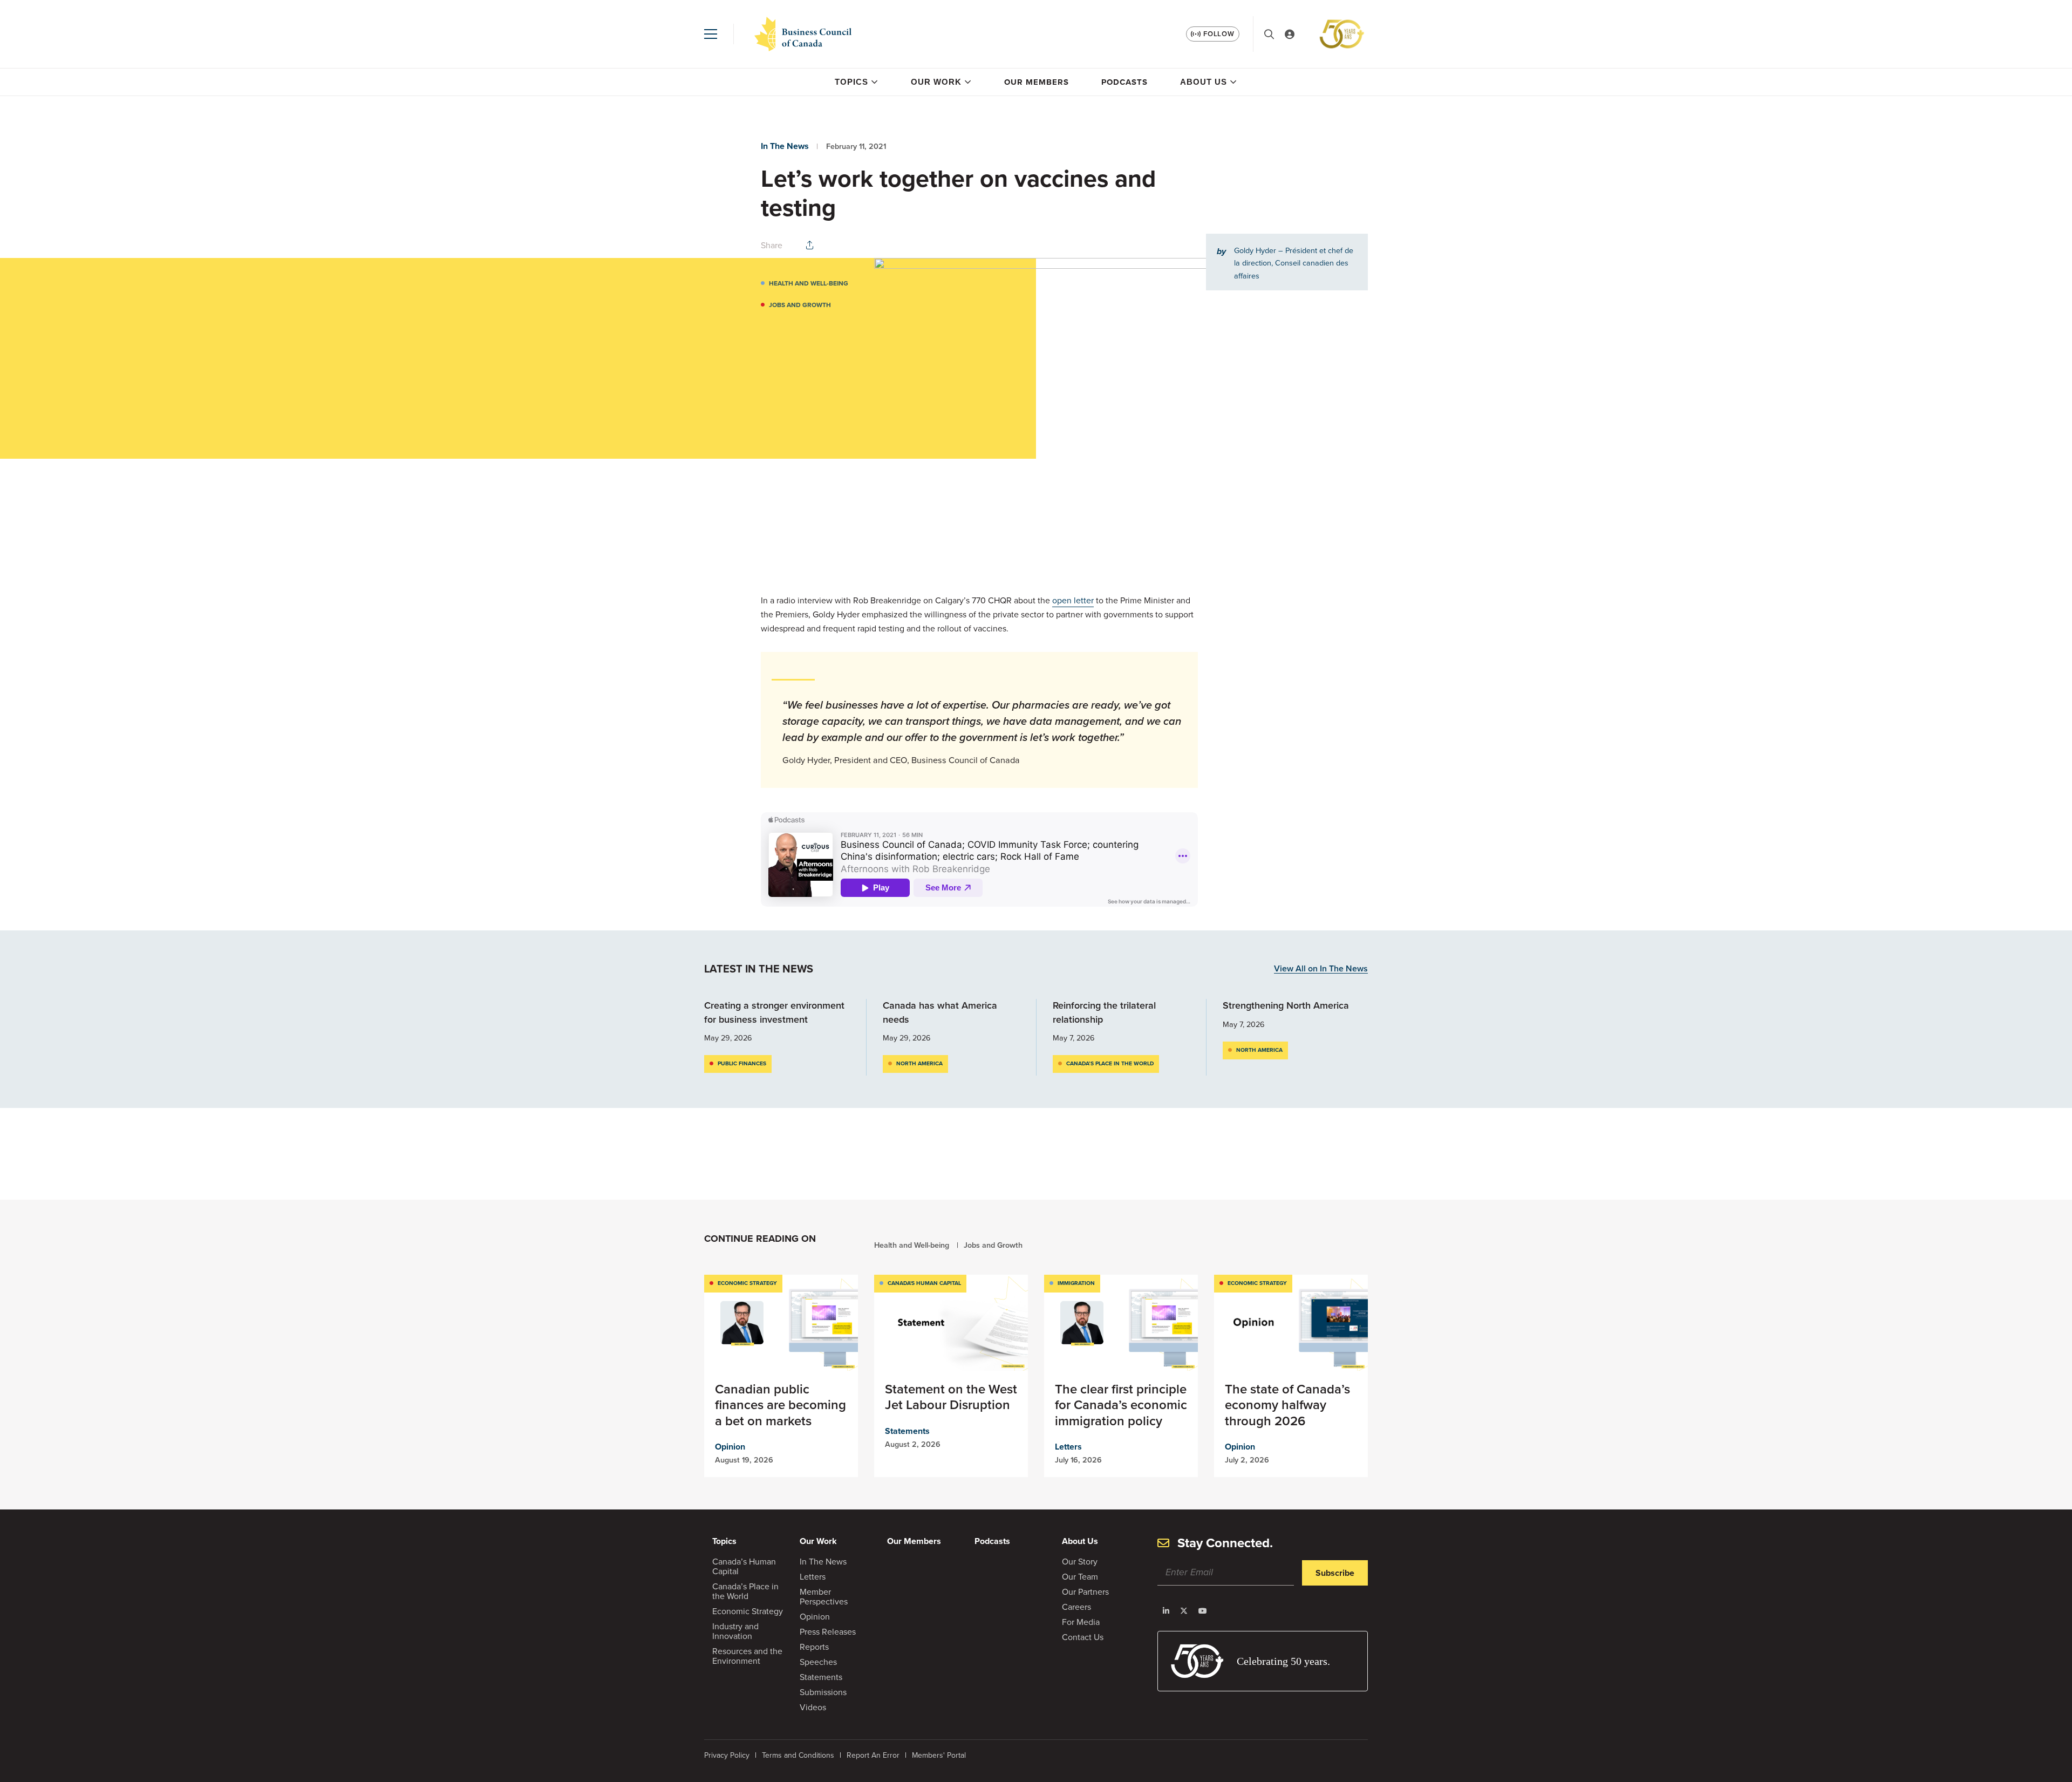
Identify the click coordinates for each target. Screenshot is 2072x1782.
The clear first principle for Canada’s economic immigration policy (1121, 1405)
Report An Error (873, 1755)
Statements (907, 1431)
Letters (1068, 1447)
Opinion (730, 1447)
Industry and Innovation (735, 1631)
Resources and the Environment (747, 1656)
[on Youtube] (1203, 1611)
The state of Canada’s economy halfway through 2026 (1287, 1405)
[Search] (1269, 34)
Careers (1076, 1607)
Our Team (1080, 1577)
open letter (1073, 600)
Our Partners (1085, 1592)
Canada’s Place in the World (1110, 1063)
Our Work (936, 82)
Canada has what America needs (940, 1012)
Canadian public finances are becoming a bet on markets (781, 1405)
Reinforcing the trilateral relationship (1104, 1012)
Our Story (1080, 1562)
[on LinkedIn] (1166, 1611)
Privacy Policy (727, 1755)
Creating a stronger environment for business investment (774, 1012)
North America (919, 1063)
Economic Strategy (747, 1283)
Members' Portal (939, 1755)
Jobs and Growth (800, 305)
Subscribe (1335, 1573)
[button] (711, 34)
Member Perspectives (824, 1597)
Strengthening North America (1286, 1005)
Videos (813, 1707)
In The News (785, 146)
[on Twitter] (1184, 1611)
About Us (1204, 82)
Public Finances (742, 1063)
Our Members (1037, 82)
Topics (851, 82)
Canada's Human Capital (924, 1283)
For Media (1081, 1622)
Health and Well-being (809, 283)
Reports (814, 1647)
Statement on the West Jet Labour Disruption (951, 1397)
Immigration (1076, 1283)
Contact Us (1083, 1637)
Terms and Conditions (798, 1755)
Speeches (818, 1662)
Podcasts (1124, 82)
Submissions (823, 1692)
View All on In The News (1321, 969)
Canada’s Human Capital (744, 1566)
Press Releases (828, 1632)
